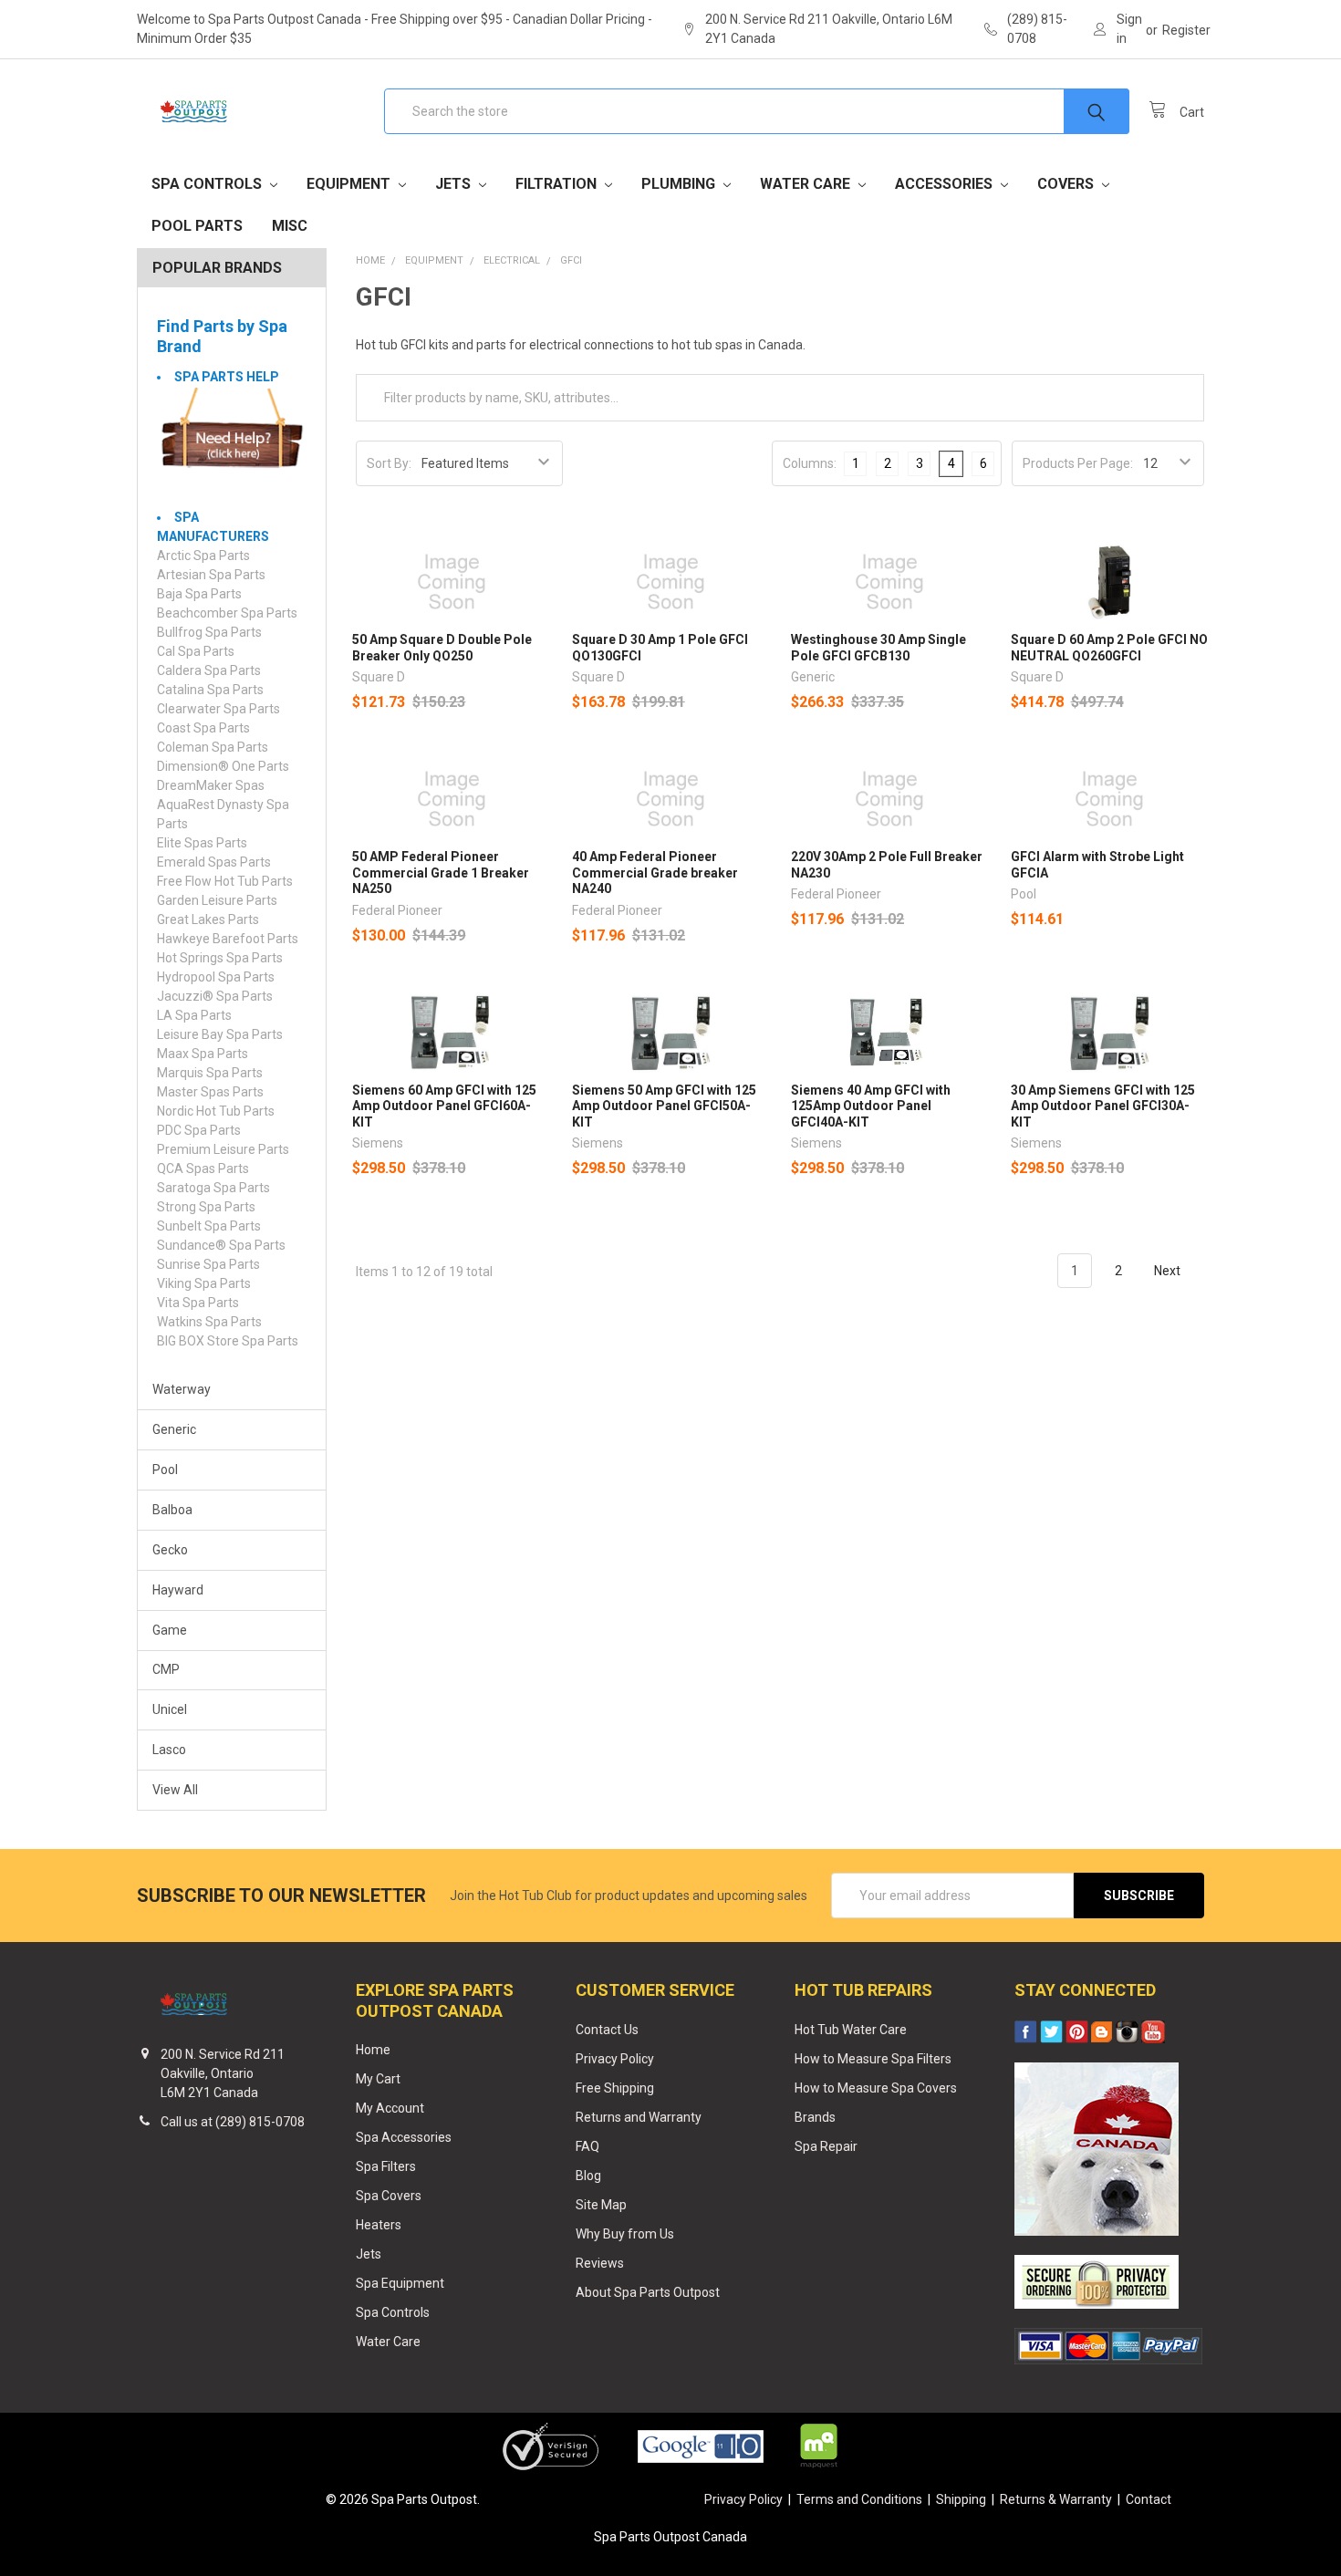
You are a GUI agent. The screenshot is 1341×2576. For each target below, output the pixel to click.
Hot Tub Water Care (851, 2030)
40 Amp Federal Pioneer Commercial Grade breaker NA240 (655, 873)
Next (1169, 1271)
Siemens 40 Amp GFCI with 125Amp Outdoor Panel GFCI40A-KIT (871, 1106)
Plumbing (680, 184)
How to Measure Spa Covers (876, 2088)
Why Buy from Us (625, 2234)
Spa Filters (386, 2166)
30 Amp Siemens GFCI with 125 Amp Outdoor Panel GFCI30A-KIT (1103, 1106)
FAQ (587, 2146)
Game (170, 1630)
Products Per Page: (1078, 463)
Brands (815, 2117)
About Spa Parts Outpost (648, 2292)
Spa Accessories (404, 2137)
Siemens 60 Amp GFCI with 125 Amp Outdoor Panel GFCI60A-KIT (444, 1106)
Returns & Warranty (1056, 2499)
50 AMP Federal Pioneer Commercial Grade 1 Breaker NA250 (441, 873)
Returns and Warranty (639, 2117)
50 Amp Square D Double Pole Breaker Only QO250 (442, 648)
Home (373, 2050)
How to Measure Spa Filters (873, 2059)
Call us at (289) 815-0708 (233, 2122)
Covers (1067, 184)
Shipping (961, 2499)
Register (1186, 30)
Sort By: (389, 463)
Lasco (169, 1750)
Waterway (182, 1389)
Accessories (946, 184)
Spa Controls (208, 184)
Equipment (350, 184)
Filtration (558, 184)
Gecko (170, 1550)
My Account (390, 2108)
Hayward (178, 1590)
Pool (165, 1470)
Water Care (807, 184)
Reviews (600, 2263)
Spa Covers (389, 2196)
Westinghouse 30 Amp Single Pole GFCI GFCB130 (878, 648)
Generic (174, 1429)
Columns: (810, 463)
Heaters (379, 2225)
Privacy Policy (615, 2059)
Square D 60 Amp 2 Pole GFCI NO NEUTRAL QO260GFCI (1109, 648)
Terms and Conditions (859, 2499)
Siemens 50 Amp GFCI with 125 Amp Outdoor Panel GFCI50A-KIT (664, 1106)
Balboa (172, 1510)
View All (175, 1790)
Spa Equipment (400, 2283)
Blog (588, 2176)
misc (290, 226)
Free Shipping (615, 2088)
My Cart (378, 2079)
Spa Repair (826, 2146)
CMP (166, 1669)
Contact (1149, 2499)
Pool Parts (197, 226)
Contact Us (607, 2030)
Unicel (170, 1709)
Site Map (601, 2205)
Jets (455, 184)
